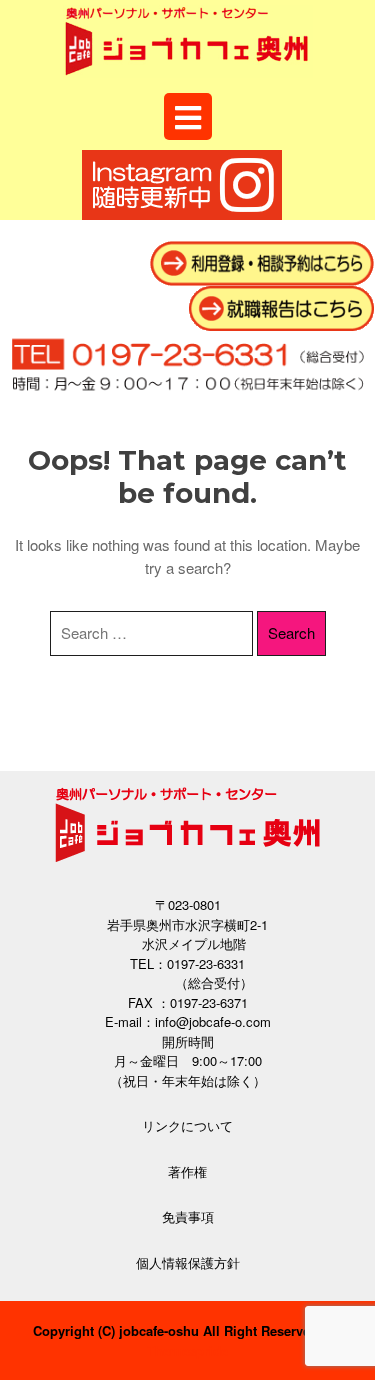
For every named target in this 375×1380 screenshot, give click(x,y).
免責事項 (188, 1216)
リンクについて (187, 1125)
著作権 (187, 1171)
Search (291, 632)
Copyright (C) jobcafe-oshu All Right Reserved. (177, 1330)
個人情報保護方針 (188, 1262)
